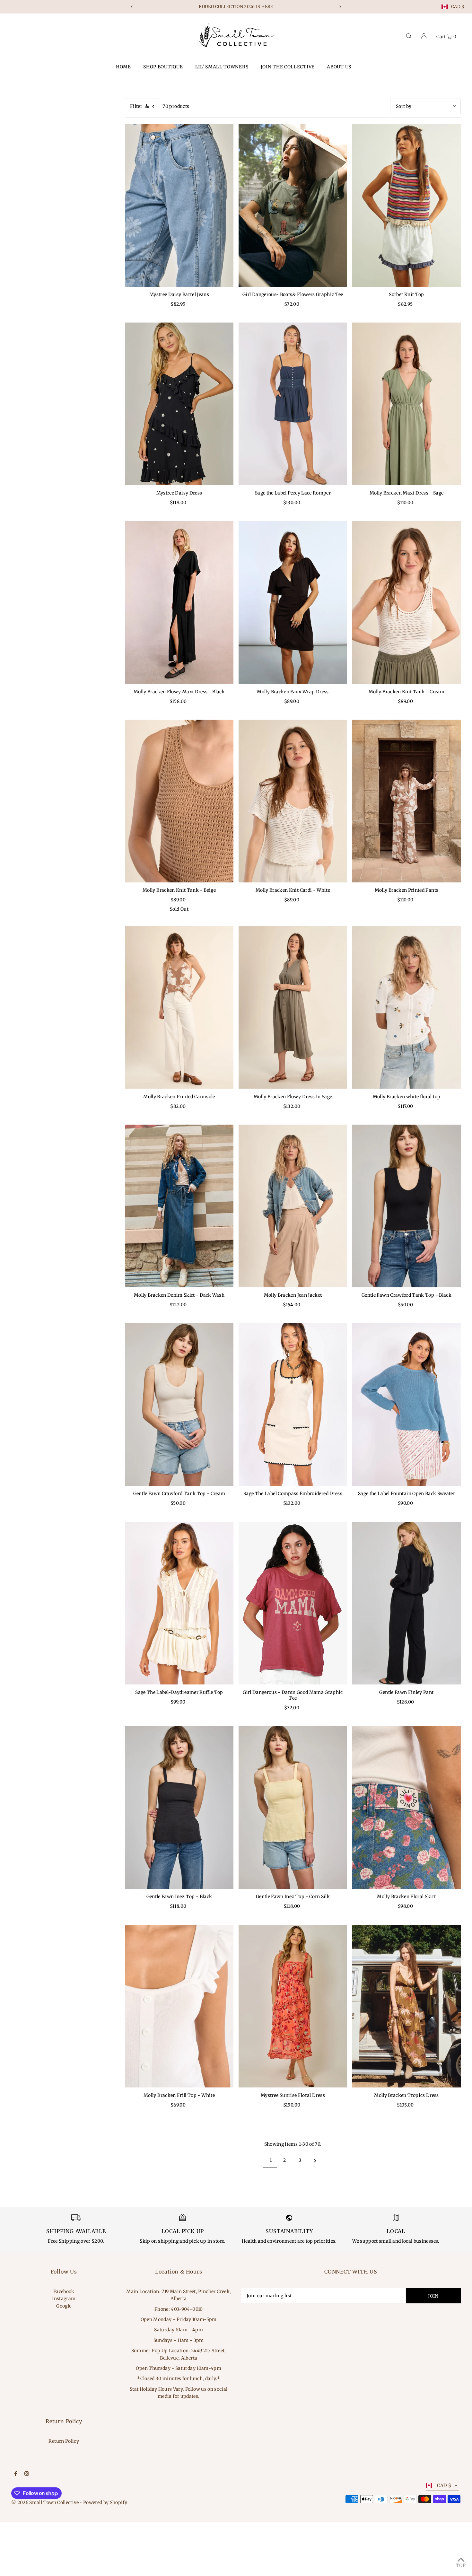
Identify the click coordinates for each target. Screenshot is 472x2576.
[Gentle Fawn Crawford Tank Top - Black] (406, 1206)
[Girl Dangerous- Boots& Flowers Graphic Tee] (293, 205)
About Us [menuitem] (339, 67)
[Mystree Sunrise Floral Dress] (293, 2006)
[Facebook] (16, 2474)
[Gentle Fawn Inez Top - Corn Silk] (293, 1807)
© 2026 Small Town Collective (45, 2502)
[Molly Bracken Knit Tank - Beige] (179, 801)
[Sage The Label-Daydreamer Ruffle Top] (179, 1603)
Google (64, 2306)
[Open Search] (409, 36)
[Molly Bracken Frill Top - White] (179, 2006)
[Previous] (132, 7)
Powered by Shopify (105, 2502)
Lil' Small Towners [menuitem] (222, 67)
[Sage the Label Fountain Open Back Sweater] (406, 1404)
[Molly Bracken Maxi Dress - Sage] (406, 404)
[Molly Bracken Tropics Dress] (406, 2006)
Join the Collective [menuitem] (288, 67)
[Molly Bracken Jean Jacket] (293, 1206)
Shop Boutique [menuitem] (163, 67)
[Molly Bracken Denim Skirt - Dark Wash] (179, 1206)
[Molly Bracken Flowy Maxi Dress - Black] (179, 603)
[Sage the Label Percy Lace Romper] (293, 404)
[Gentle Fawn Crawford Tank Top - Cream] (179, 1404)
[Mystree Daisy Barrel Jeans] (179, 205)
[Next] (340, 7)
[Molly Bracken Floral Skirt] (406, 1807)
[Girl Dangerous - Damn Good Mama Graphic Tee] (293, 1603)
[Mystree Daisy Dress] (179, 404)
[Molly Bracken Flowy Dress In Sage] (293, 1008)
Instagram (64, 2299)
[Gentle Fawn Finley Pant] (406, 1603)
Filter (136, 106)
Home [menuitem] (123, 67)
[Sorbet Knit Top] (406, 205)
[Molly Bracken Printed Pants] (406, 801)
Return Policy (64, 2441)
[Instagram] (27, 2474)
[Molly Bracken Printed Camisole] (179, 1008)
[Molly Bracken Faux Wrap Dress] (293, 603)
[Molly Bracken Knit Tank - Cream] (406, 603)
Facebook (64, 2291)
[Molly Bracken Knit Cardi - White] (293, 801)
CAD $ (458, 7)
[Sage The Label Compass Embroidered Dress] (293, 1404)
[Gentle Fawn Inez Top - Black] (179, 1807)
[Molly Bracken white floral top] (406, 1008)
